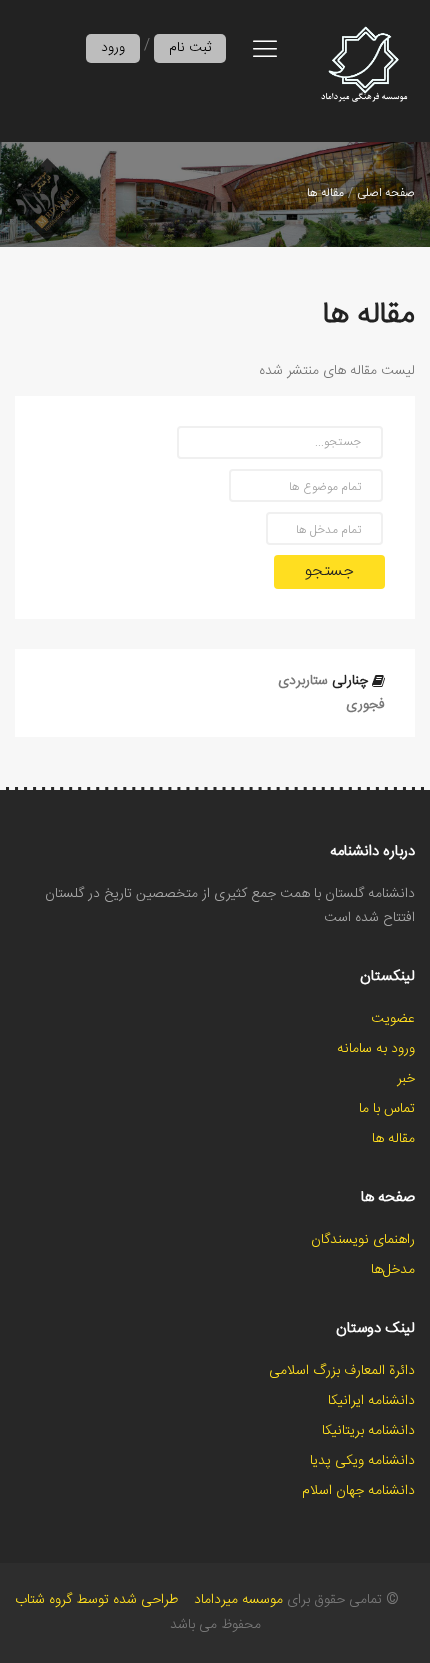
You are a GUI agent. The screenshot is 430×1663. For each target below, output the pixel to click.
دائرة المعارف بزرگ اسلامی (342, 1371)
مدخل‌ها (393, 1270)
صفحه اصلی (386, 193)
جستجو (329, 571)
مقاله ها (325, 193)
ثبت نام (190, 48)
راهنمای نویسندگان (363, 1240)
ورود (113, 48)
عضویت (393, 1019)
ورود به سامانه (376, 1049)
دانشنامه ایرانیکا (371, 1401)
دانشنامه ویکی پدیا (362, 1461)
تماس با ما (387, 1109)
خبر (406, 1079)
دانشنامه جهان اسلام (358, 1491)
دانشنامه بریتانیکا (368, 1431)
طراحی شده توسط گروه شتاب (96, 1600)
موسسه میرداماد (238, 1600)
